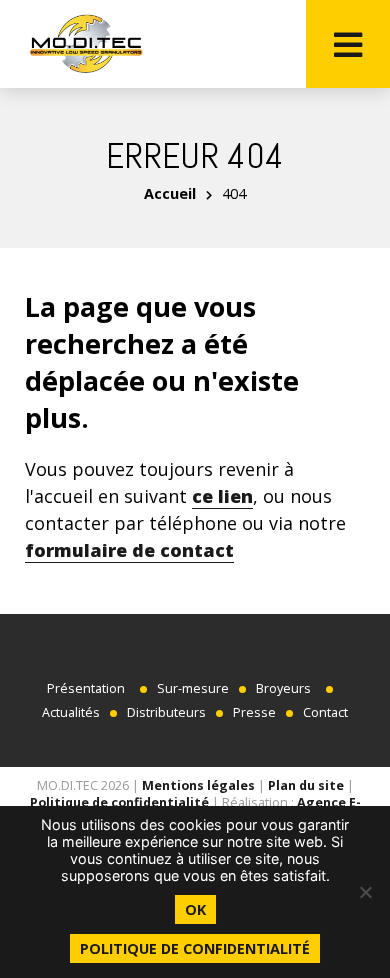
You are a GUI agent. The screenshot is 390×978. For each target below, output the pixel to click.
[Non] (365, 892)
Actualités (71, 712)
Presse (254, 712)
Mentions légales (198, 785)
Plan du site (306, 785)
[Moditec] (86, 44)
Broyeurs (283, 688)
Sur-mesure (193, 688)
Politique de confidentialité (119, 802)
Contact (325, 712)
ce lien (222, 496)
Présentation (86, 688)
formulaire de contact (129, 550)
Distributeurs (166, 712)
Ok (195, 909)
